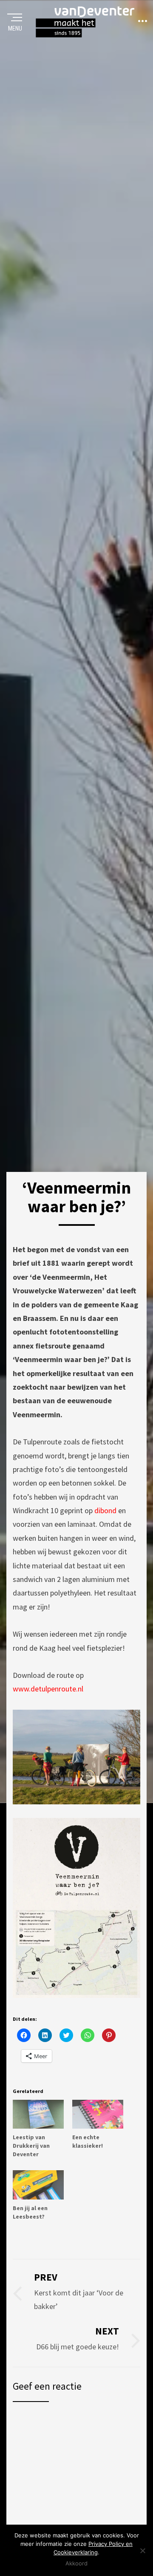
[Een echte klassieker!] (98, 2114)
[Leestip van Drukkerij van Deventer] (38, 2114)
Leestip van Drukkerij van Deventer (31, 2146)
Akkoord (76, 2563)
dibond (105, 1510)
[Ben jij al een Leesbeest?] (38, 2185)
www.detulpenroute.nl (48, 1689)
